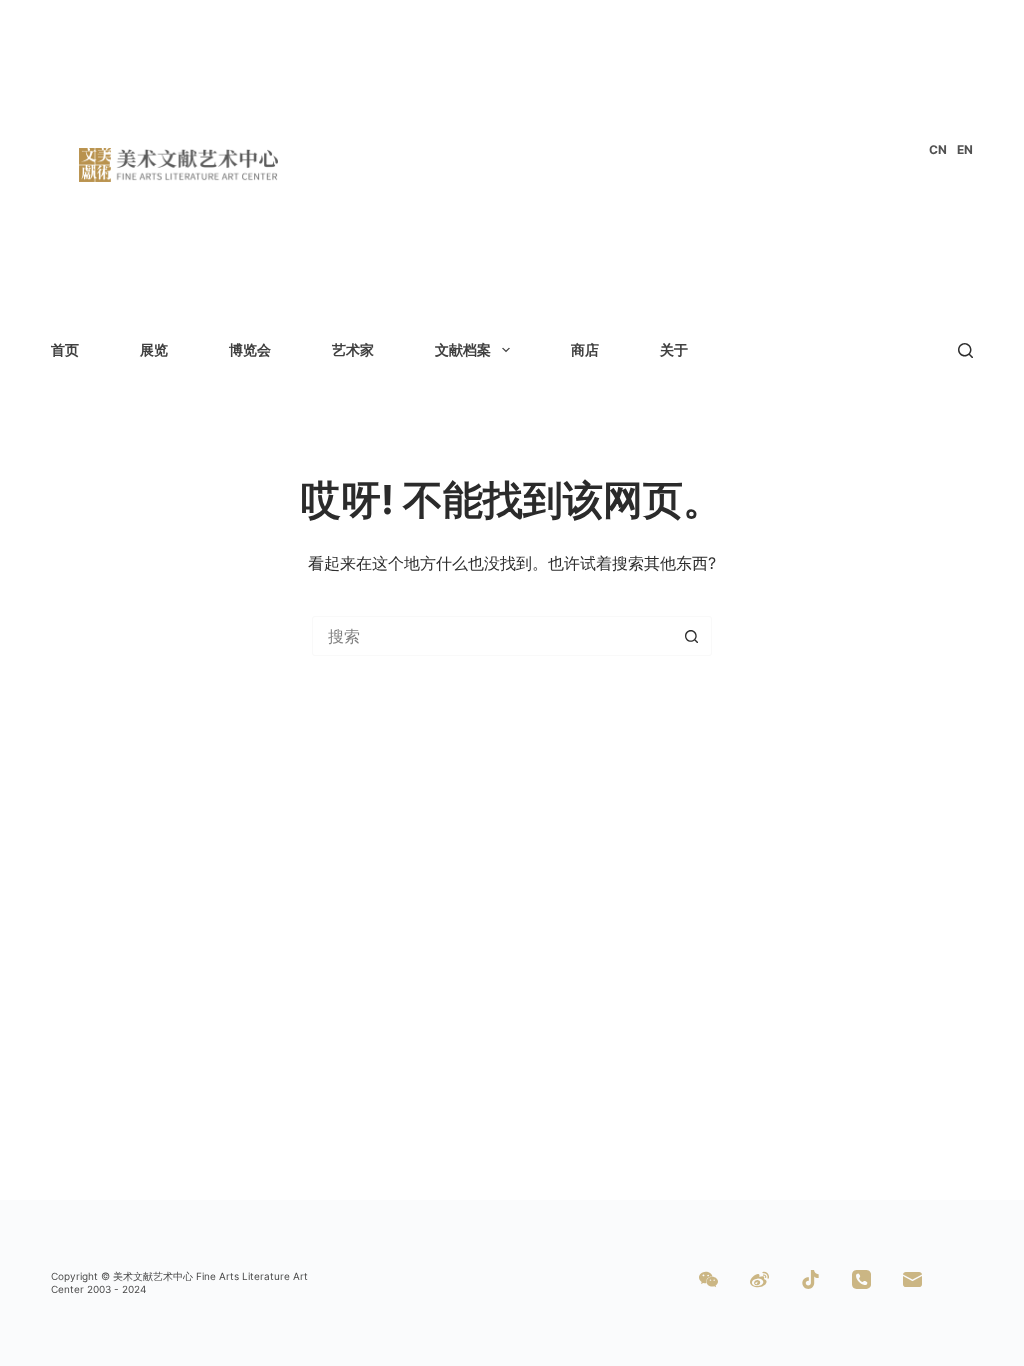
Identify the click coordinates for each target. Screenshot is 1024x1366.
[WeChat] (708, 1279)
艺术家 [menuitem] (353, 349)
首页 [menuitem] (65, 349)
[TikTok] (810, 1279)
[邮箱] (912, 1279)
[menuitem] (938, 150)
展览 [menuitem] (154, 349)
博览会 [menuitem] (250, 349)
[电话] (861, 1279)
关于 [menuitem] (674, 349)
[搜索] (965, 350)
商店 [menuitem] (585, 349)
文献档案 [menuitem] (463, 349)
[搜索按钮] (692, 636)
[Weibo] (759, 1279)
